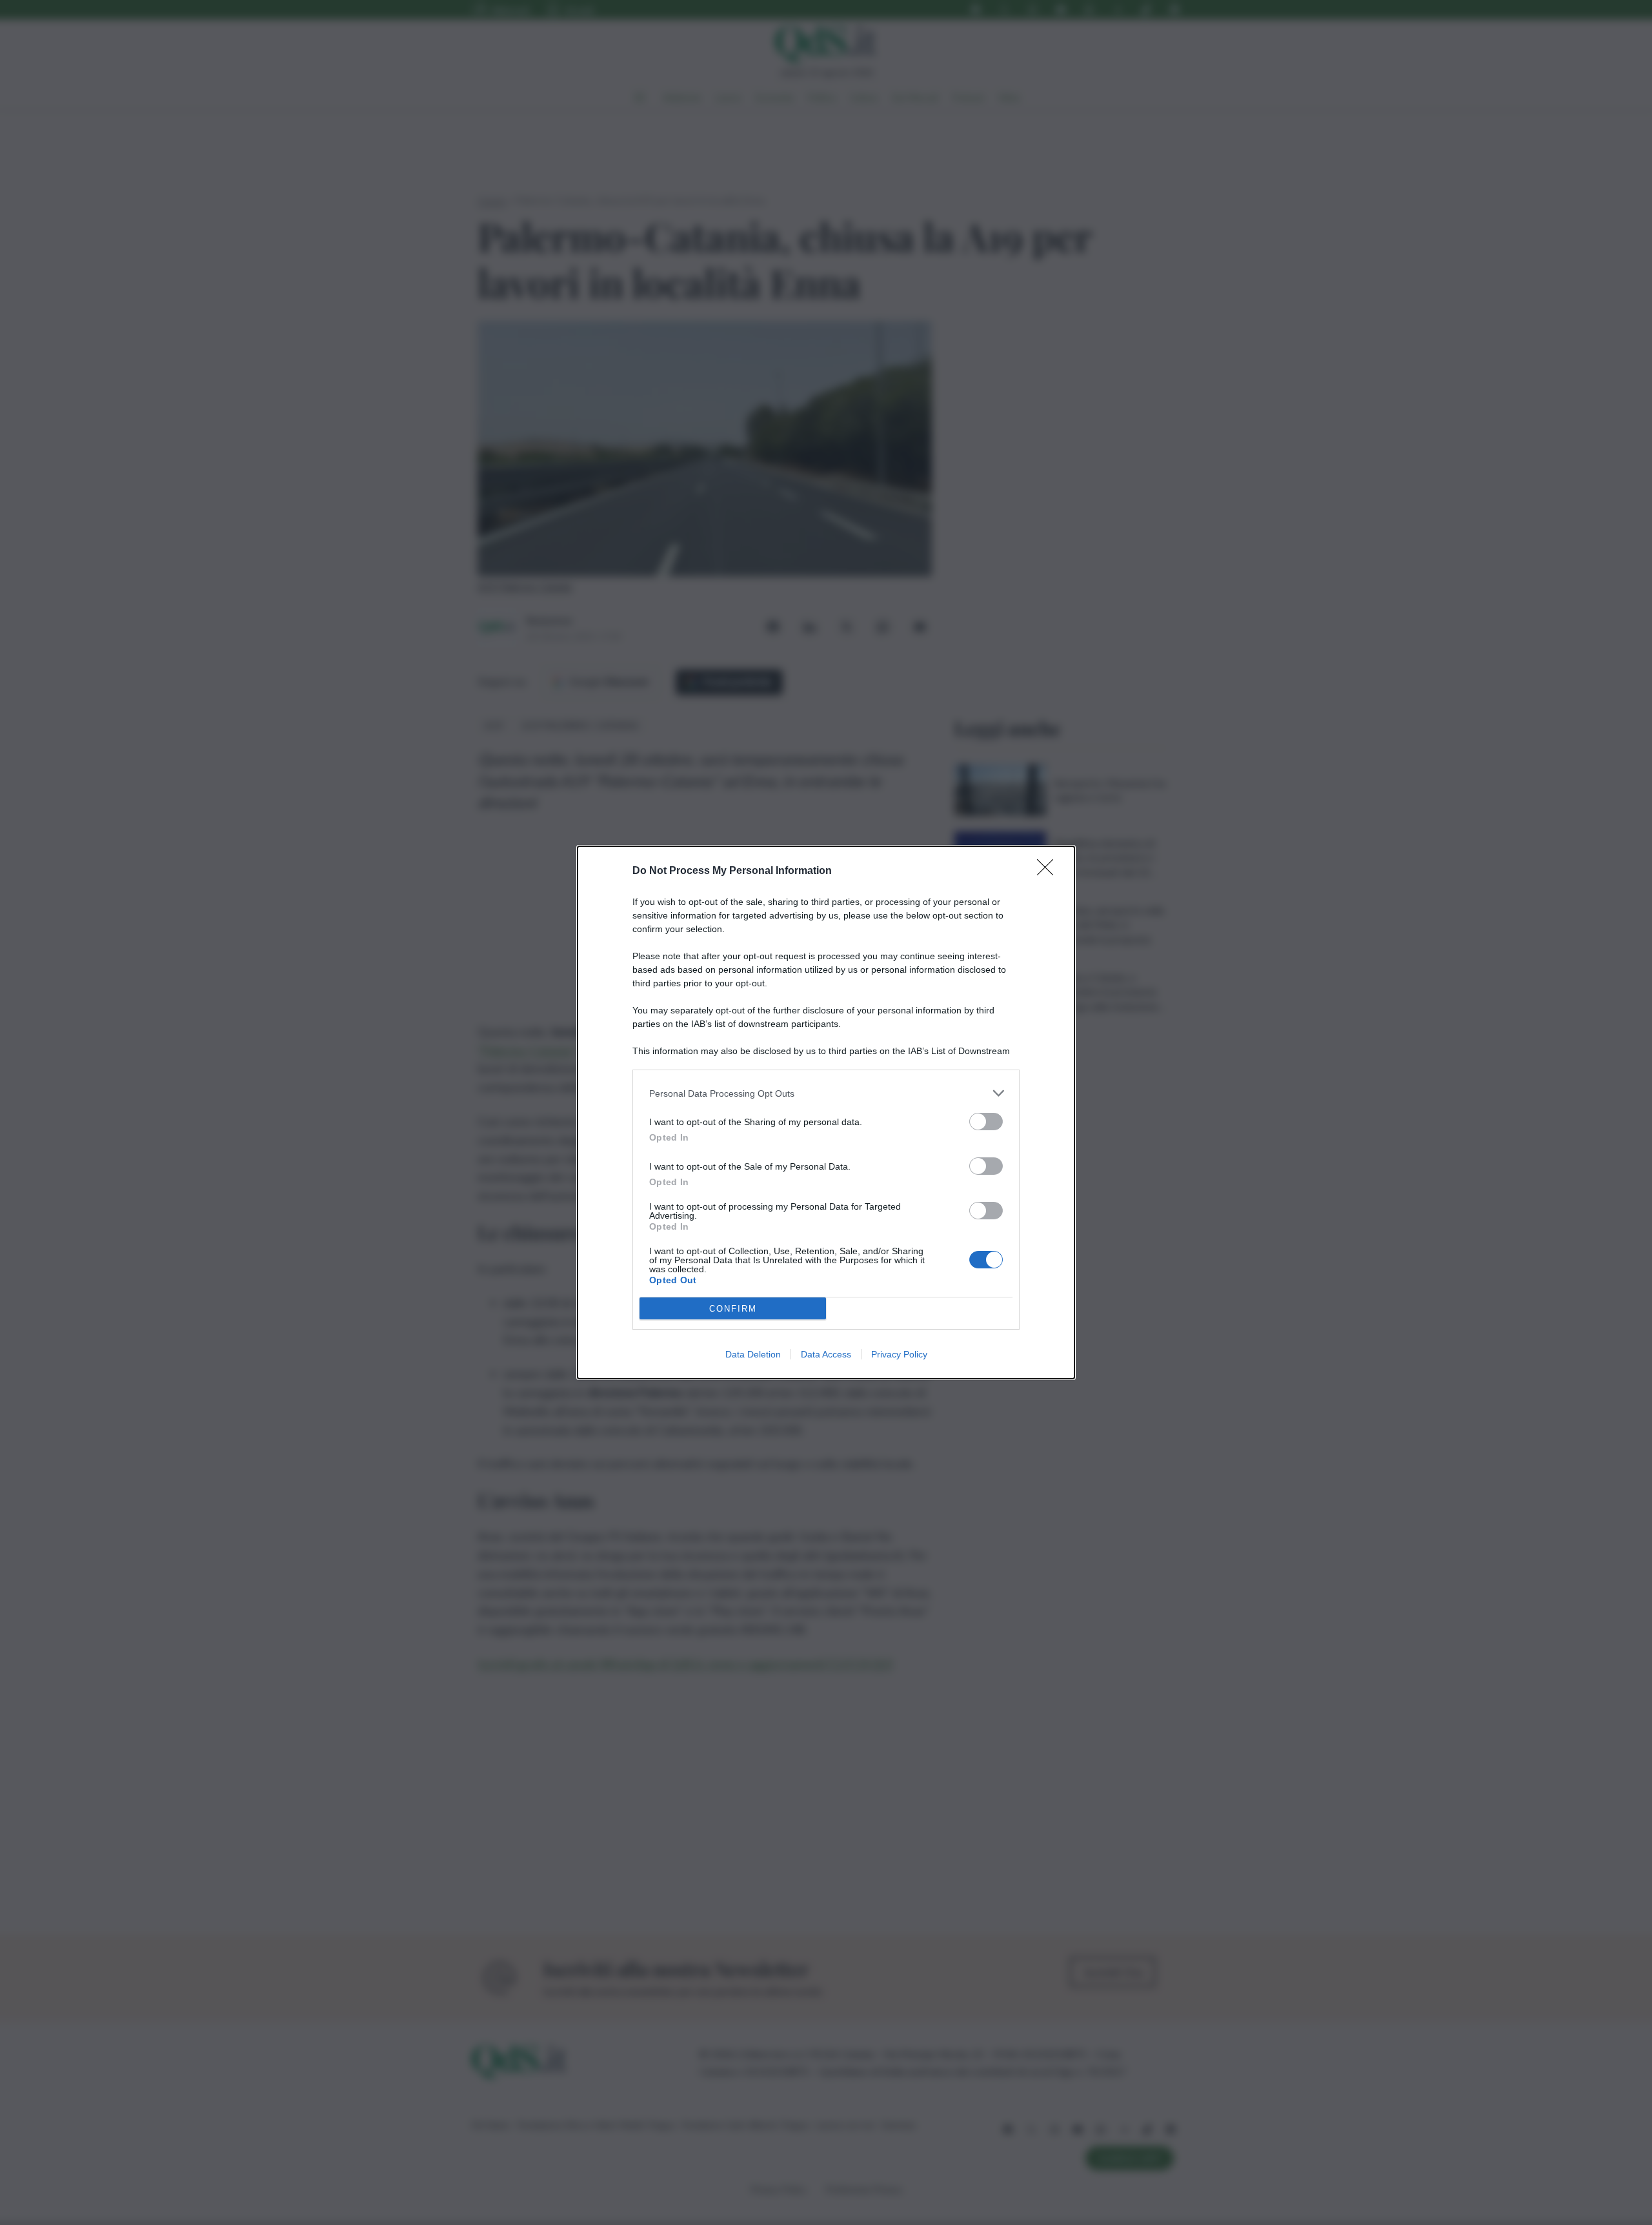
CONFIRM (733, 1309)
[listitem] (826, 1093)
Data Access (826, 1354)
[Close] (1049, 871)
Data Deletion (753, 1354)
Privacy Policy (899, 1354)
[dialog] (826, 1112)
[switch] (986, 1122)
